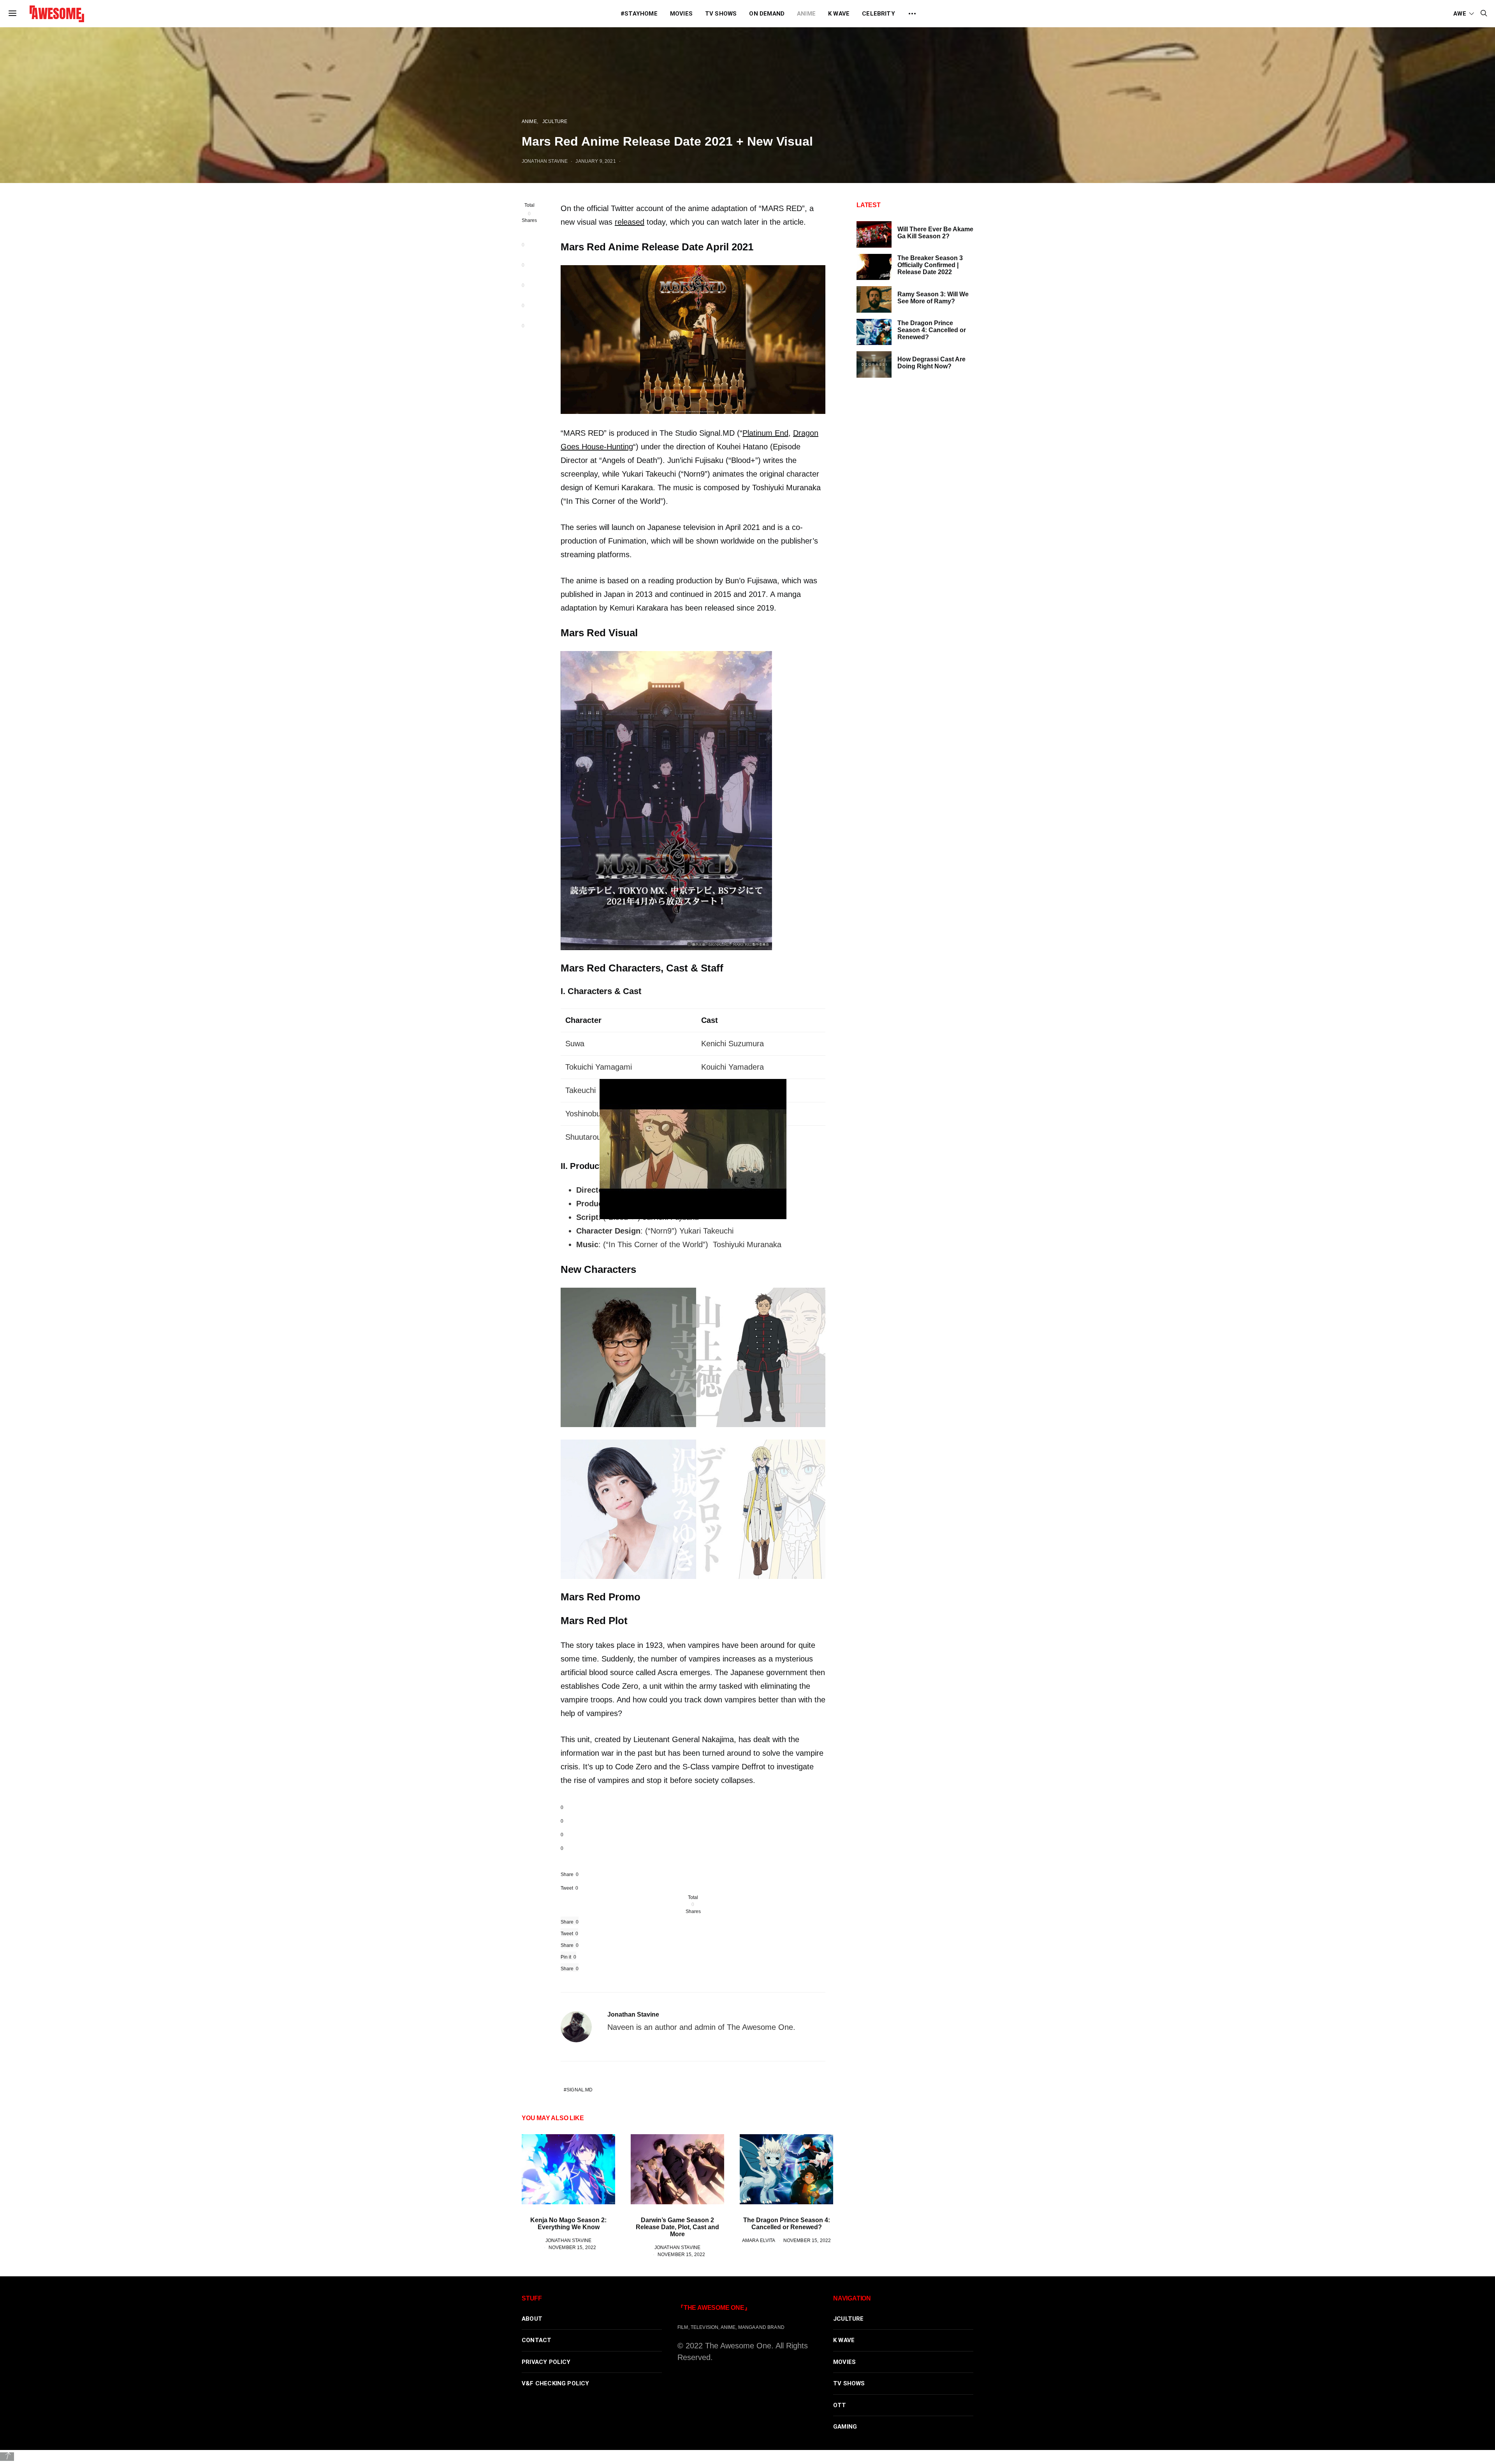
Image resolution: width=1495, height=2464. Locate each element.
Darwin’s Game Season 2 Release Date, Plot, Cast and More (677, 2227)
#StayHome (639, 14)
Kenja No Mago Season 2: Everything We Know (568, 2224)
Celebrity (879, 14)
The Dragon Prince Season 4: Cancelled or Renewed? (787, 2224)
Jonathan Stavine (545, 161)
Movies (681, 14)
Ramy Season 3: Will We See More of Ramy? (933, 298)
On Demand (767, 14)
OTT (840, 2405)
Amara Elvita (759, 2240)
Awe (1460, 14)
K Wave (839, 14)
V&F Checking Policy (556, 2383)
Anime (806, 14)
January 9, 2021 (595, 161)
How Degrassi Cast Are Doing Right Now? (931, 363)
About (532, 2319)
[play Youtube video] (693, 1149)
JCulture (555, 121)
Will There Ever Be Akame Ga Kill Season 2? (935, 233)
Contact (536, 2340)
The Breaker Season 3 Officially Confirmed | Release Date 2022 (930, 265)
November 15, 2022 (572, 2247)
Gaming (845, 2427)
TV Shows (721, 14)
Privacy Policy (546, 2362)
